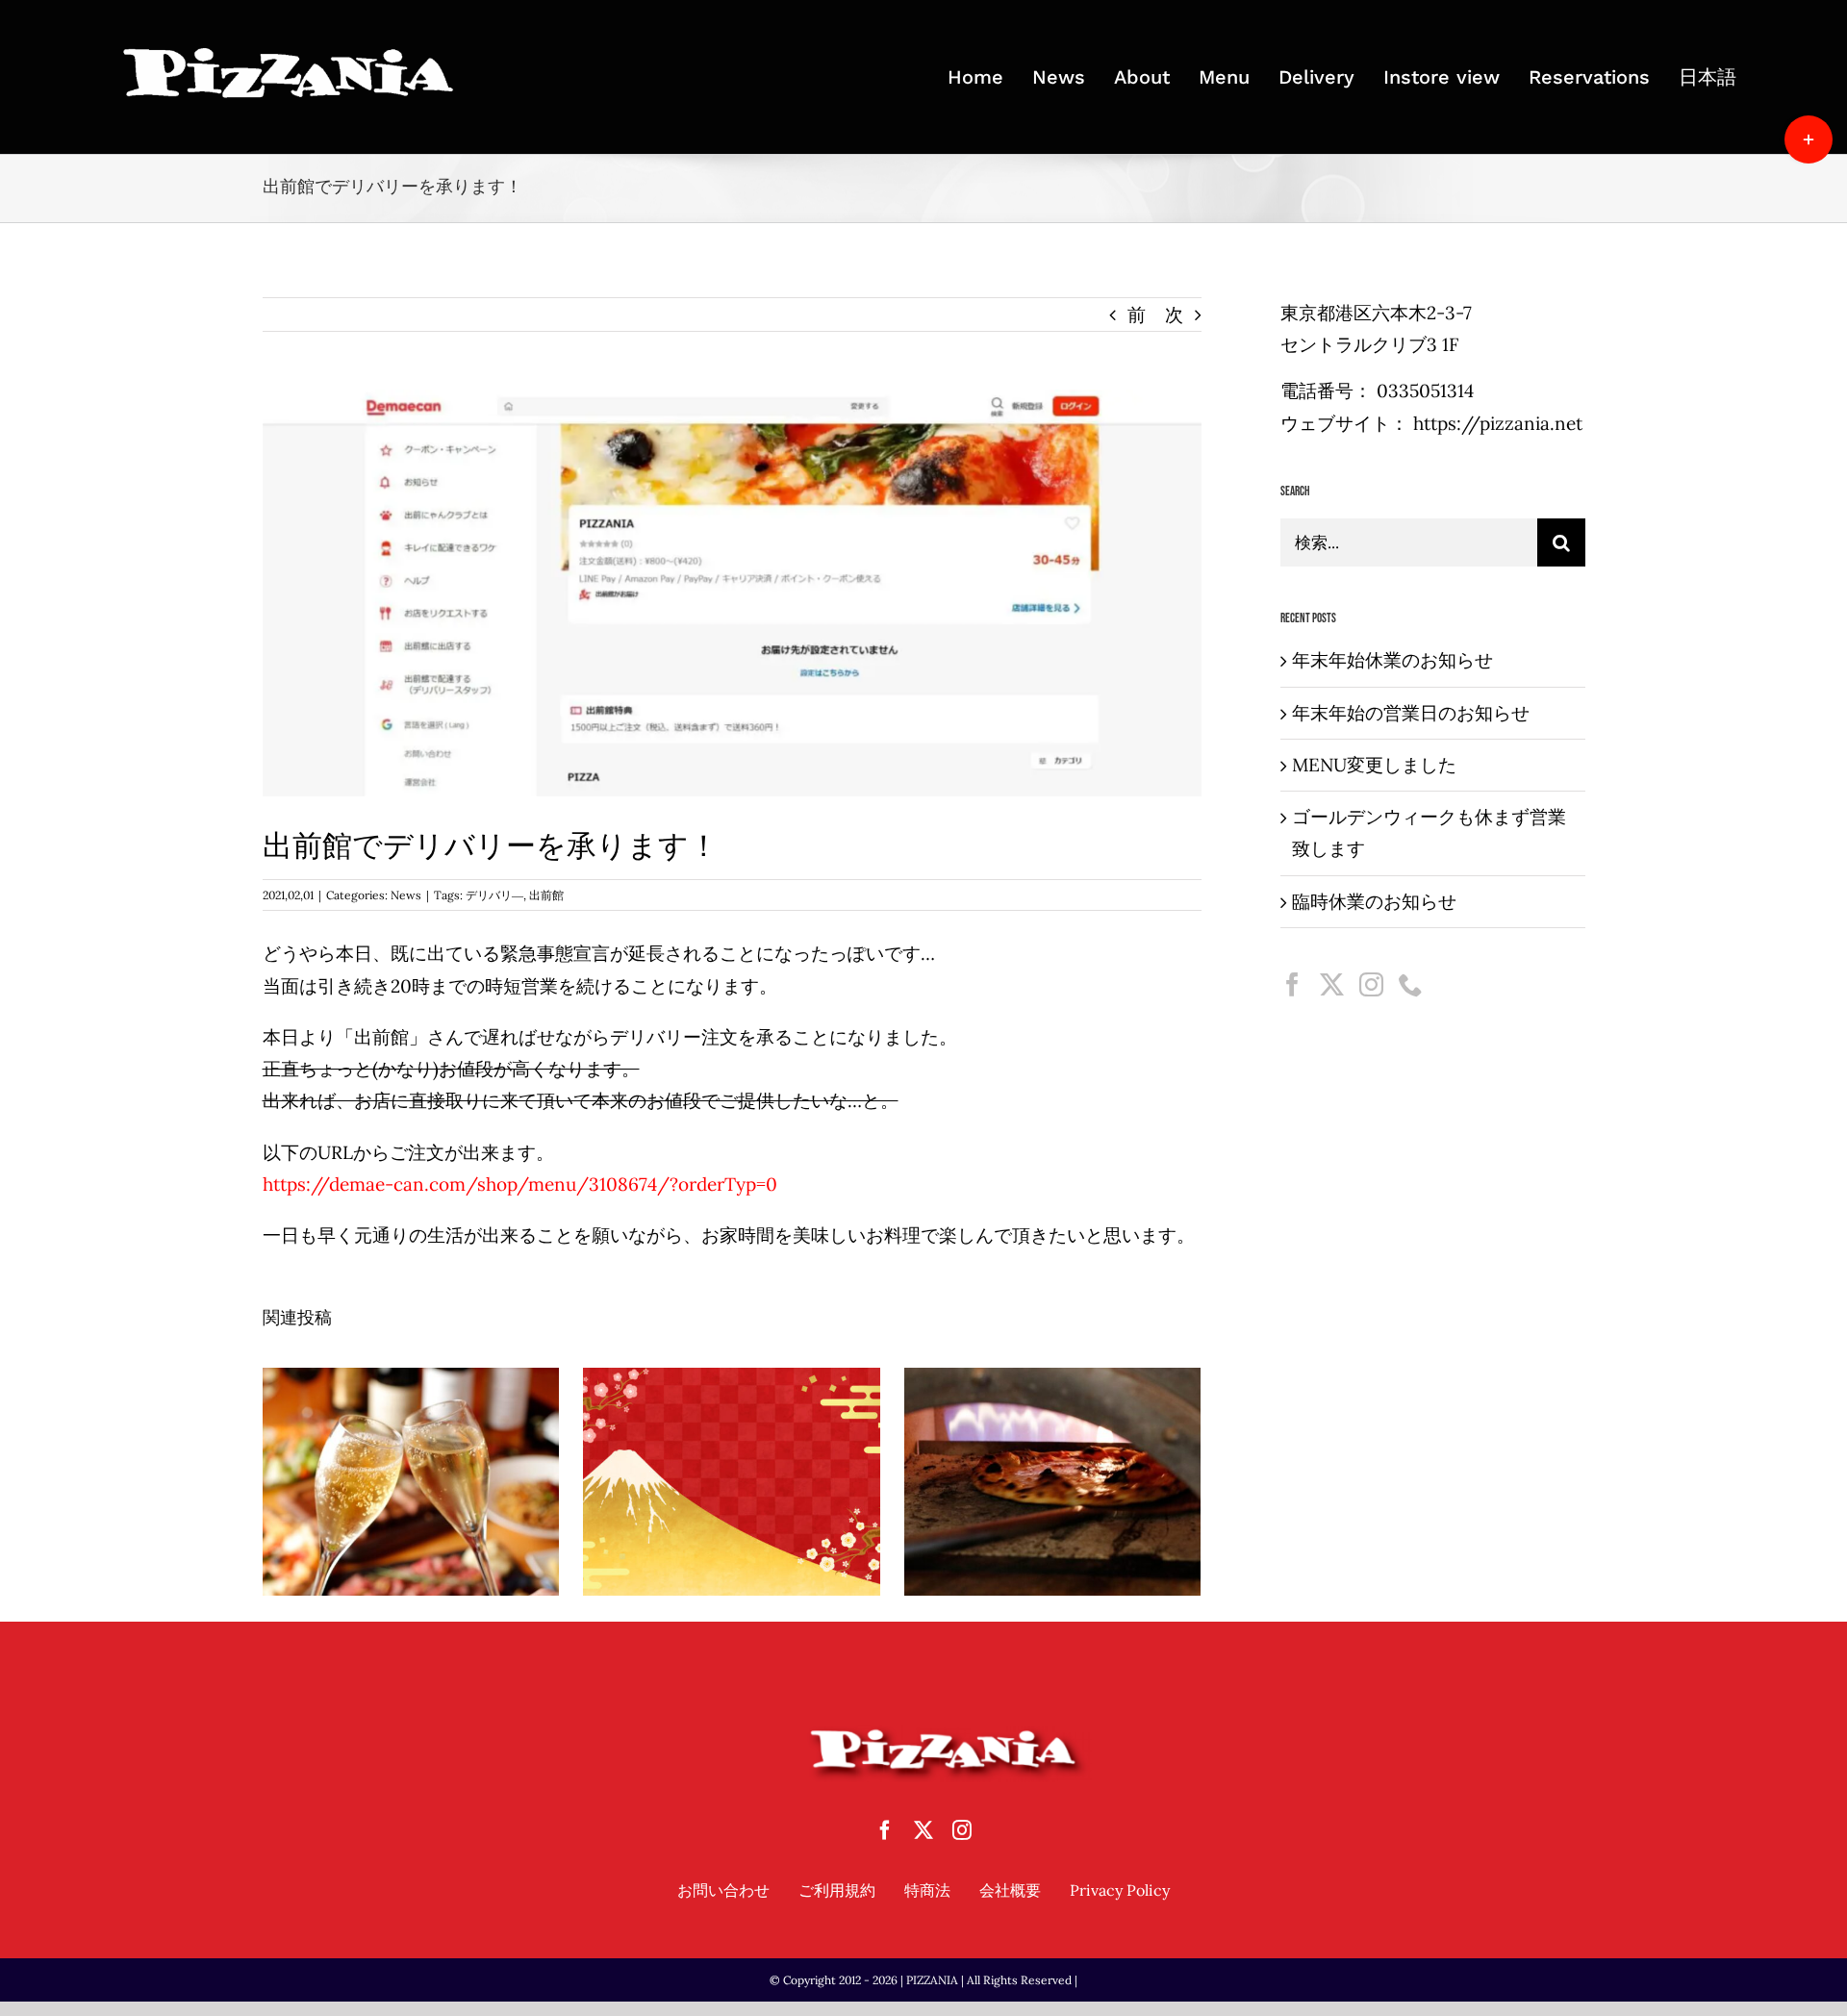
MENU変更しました (1374, 765)
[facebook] (885, 1830)
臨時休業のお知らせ (1374, 901)
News (406, 895)
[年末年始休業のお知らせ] (411, 1481)
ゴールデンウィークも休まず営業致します (1052, 1442)
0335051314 (1425, 391)
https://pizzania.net (1498, 423)
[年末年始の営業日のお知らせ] (732, 1481)
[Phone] (1411, 984)
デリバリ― (494, 895)
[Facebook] (1292, 984)
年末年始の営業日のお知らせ (731, 1442)
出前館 (546, 895)
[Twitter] (1332, 984)
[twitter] (923, 1830)
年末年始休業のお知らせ (411, 1442)
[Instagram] (1371, 984)
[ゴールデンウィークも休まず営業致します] (1053, 1481)
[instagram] (962, 1830)
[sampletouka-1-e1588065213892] (290, 53)
